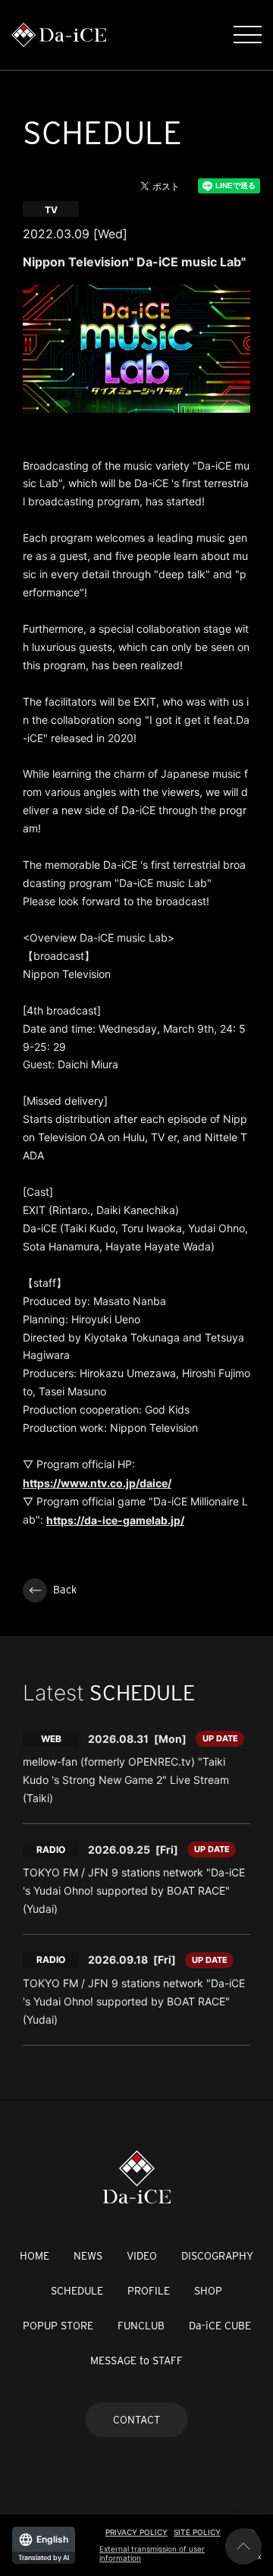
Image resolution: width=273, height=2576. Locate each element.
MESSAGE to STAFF (136, 2361)
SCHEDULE (77, 2291)
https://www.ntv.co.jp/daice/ (97, 1483)
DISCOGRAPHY (217, 2256)
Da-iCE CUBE (220, 2326)
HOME (35, 2256)
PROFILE (149, 2291)
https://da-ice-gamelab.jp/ (115, 1520)
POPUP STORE (58, 2326)
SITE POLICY (197, 2532)
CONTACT (136, 2420)
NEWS (88, 2256)
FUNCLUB (141, 2326)
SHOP (208, 2291)
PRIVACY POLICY (136, 2532)
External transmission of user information (152, 2553)
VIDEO (142, 2256)
